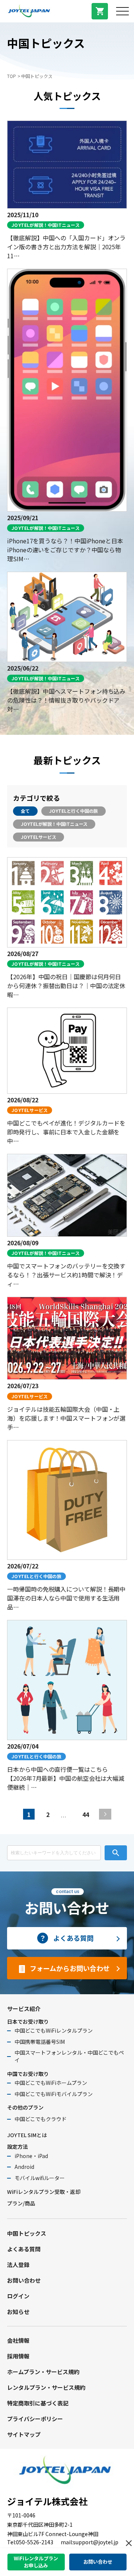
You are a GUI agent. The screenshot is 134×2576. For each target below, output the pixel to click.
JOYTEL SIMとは (27, 2135)
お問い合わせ (24, 2280)
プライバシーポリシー (35, 2419)
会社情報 (18, 2340)
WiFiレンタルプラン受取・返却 (44, 2192)
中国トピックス (27, 2233)
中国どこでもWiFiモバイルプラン (54, 2094)
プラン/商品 (21, 2203)
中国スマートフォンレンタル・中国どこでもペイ (69, 2056)
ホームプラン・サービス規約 (43, 2372)
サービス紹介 (24, 2009)
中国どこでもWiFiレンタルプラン (54, 2030)
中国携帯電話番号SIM (40, 2042)
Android (24, 2167)
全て (25, 811)
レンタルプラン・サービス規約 (46, 2387)
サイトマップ (24, 2434)
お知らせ (18, 2312)
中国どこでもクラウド (41, 2119)
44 (86, 1814)
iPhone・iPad (31, 2156)
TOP (12, 76)
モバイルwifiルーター (40, 2178)
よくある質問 (24, 2249)
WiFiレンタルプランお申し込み (36, 2562)
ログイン (18, 2296)
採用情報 (18, 2356)
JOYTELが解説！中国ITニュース (54, 824)
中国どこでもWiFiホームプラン (51, 2083)
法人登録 (18, 2265)
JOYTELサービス (39, 837)
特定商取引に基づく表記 (38, 2403)
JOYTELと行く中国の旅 (74, 811)
